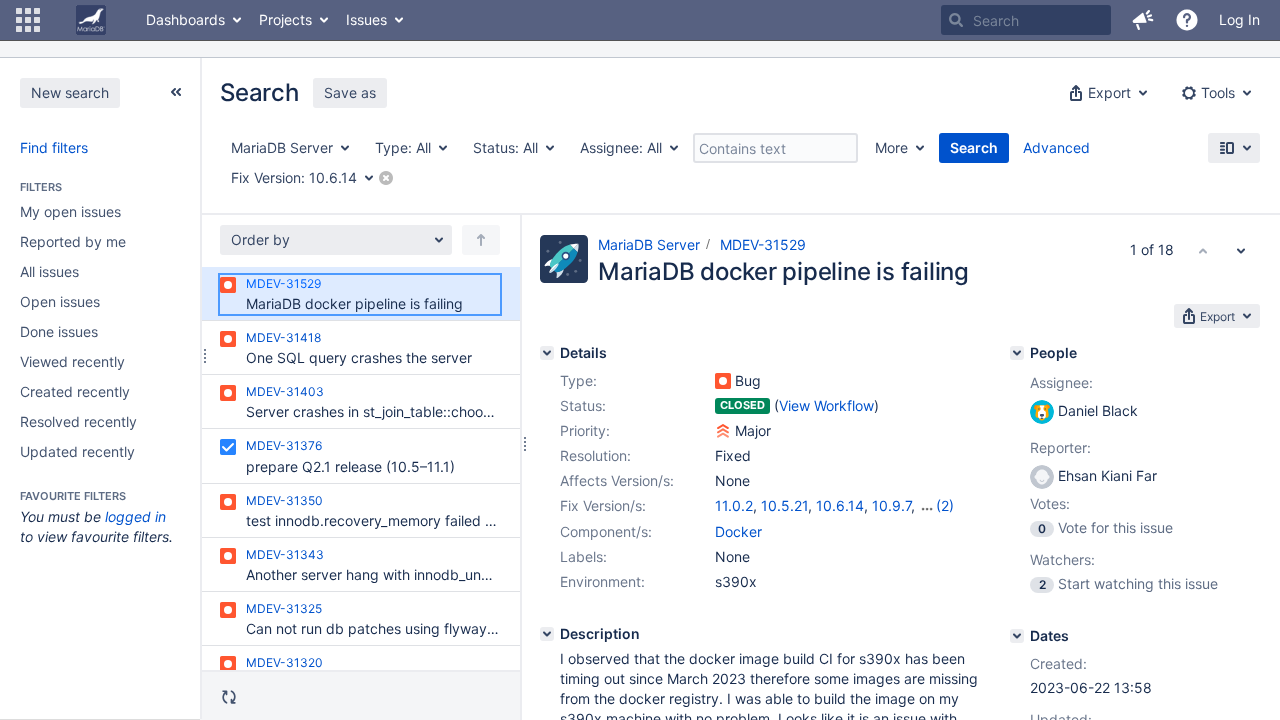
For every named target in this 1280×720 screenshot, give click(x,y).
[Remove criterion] (386, 178)
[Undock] (176, 92)
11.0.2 (734, 505)
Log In (1239, 19)
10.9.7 (891, 505)
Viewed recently (72, 361)
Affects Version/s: (617, 480)
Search (974, 147)
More (891, 147)
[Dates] (1017, 636)
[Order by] (481, 240)
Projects (285, 19)
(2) (945, 505)
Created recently (75, 391)
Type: (578, 380)
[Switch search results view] (1234, 148)
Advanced (1056, 147)
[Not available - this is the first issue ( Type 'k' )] (1203, 250)
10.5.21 (784, 505)
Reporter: (1060, 447)
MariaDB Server (649, 244)
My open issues (70, 211)
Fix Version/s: (603, 505)
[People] (1017, 353)
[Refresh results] (229, 697)
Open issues (60, 301)
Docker (738, 531)
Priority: (585, 430)
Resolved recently (78, 421)
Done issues (59, 331)
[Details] (547, 353)
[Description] (547, 634)
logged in (135, 516)
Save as (350, 92)
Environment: (602, 581)
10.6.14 (840, 505)
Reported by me (73, 241)
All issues (49, 271)
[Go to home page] (91, 20)
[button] (28, 20)
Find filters (54, 147)
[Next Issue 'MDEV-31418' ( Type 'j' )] (1241, 250)
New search (70, 92)
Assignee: (1061, 382)
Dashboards (185, 19)
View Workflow (826, 405)
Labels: (583, 556)
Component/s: (606, 531)
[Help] (1187, 20)
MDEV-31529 (763, 244)
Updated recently (77, 451)
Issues (366, 19)
